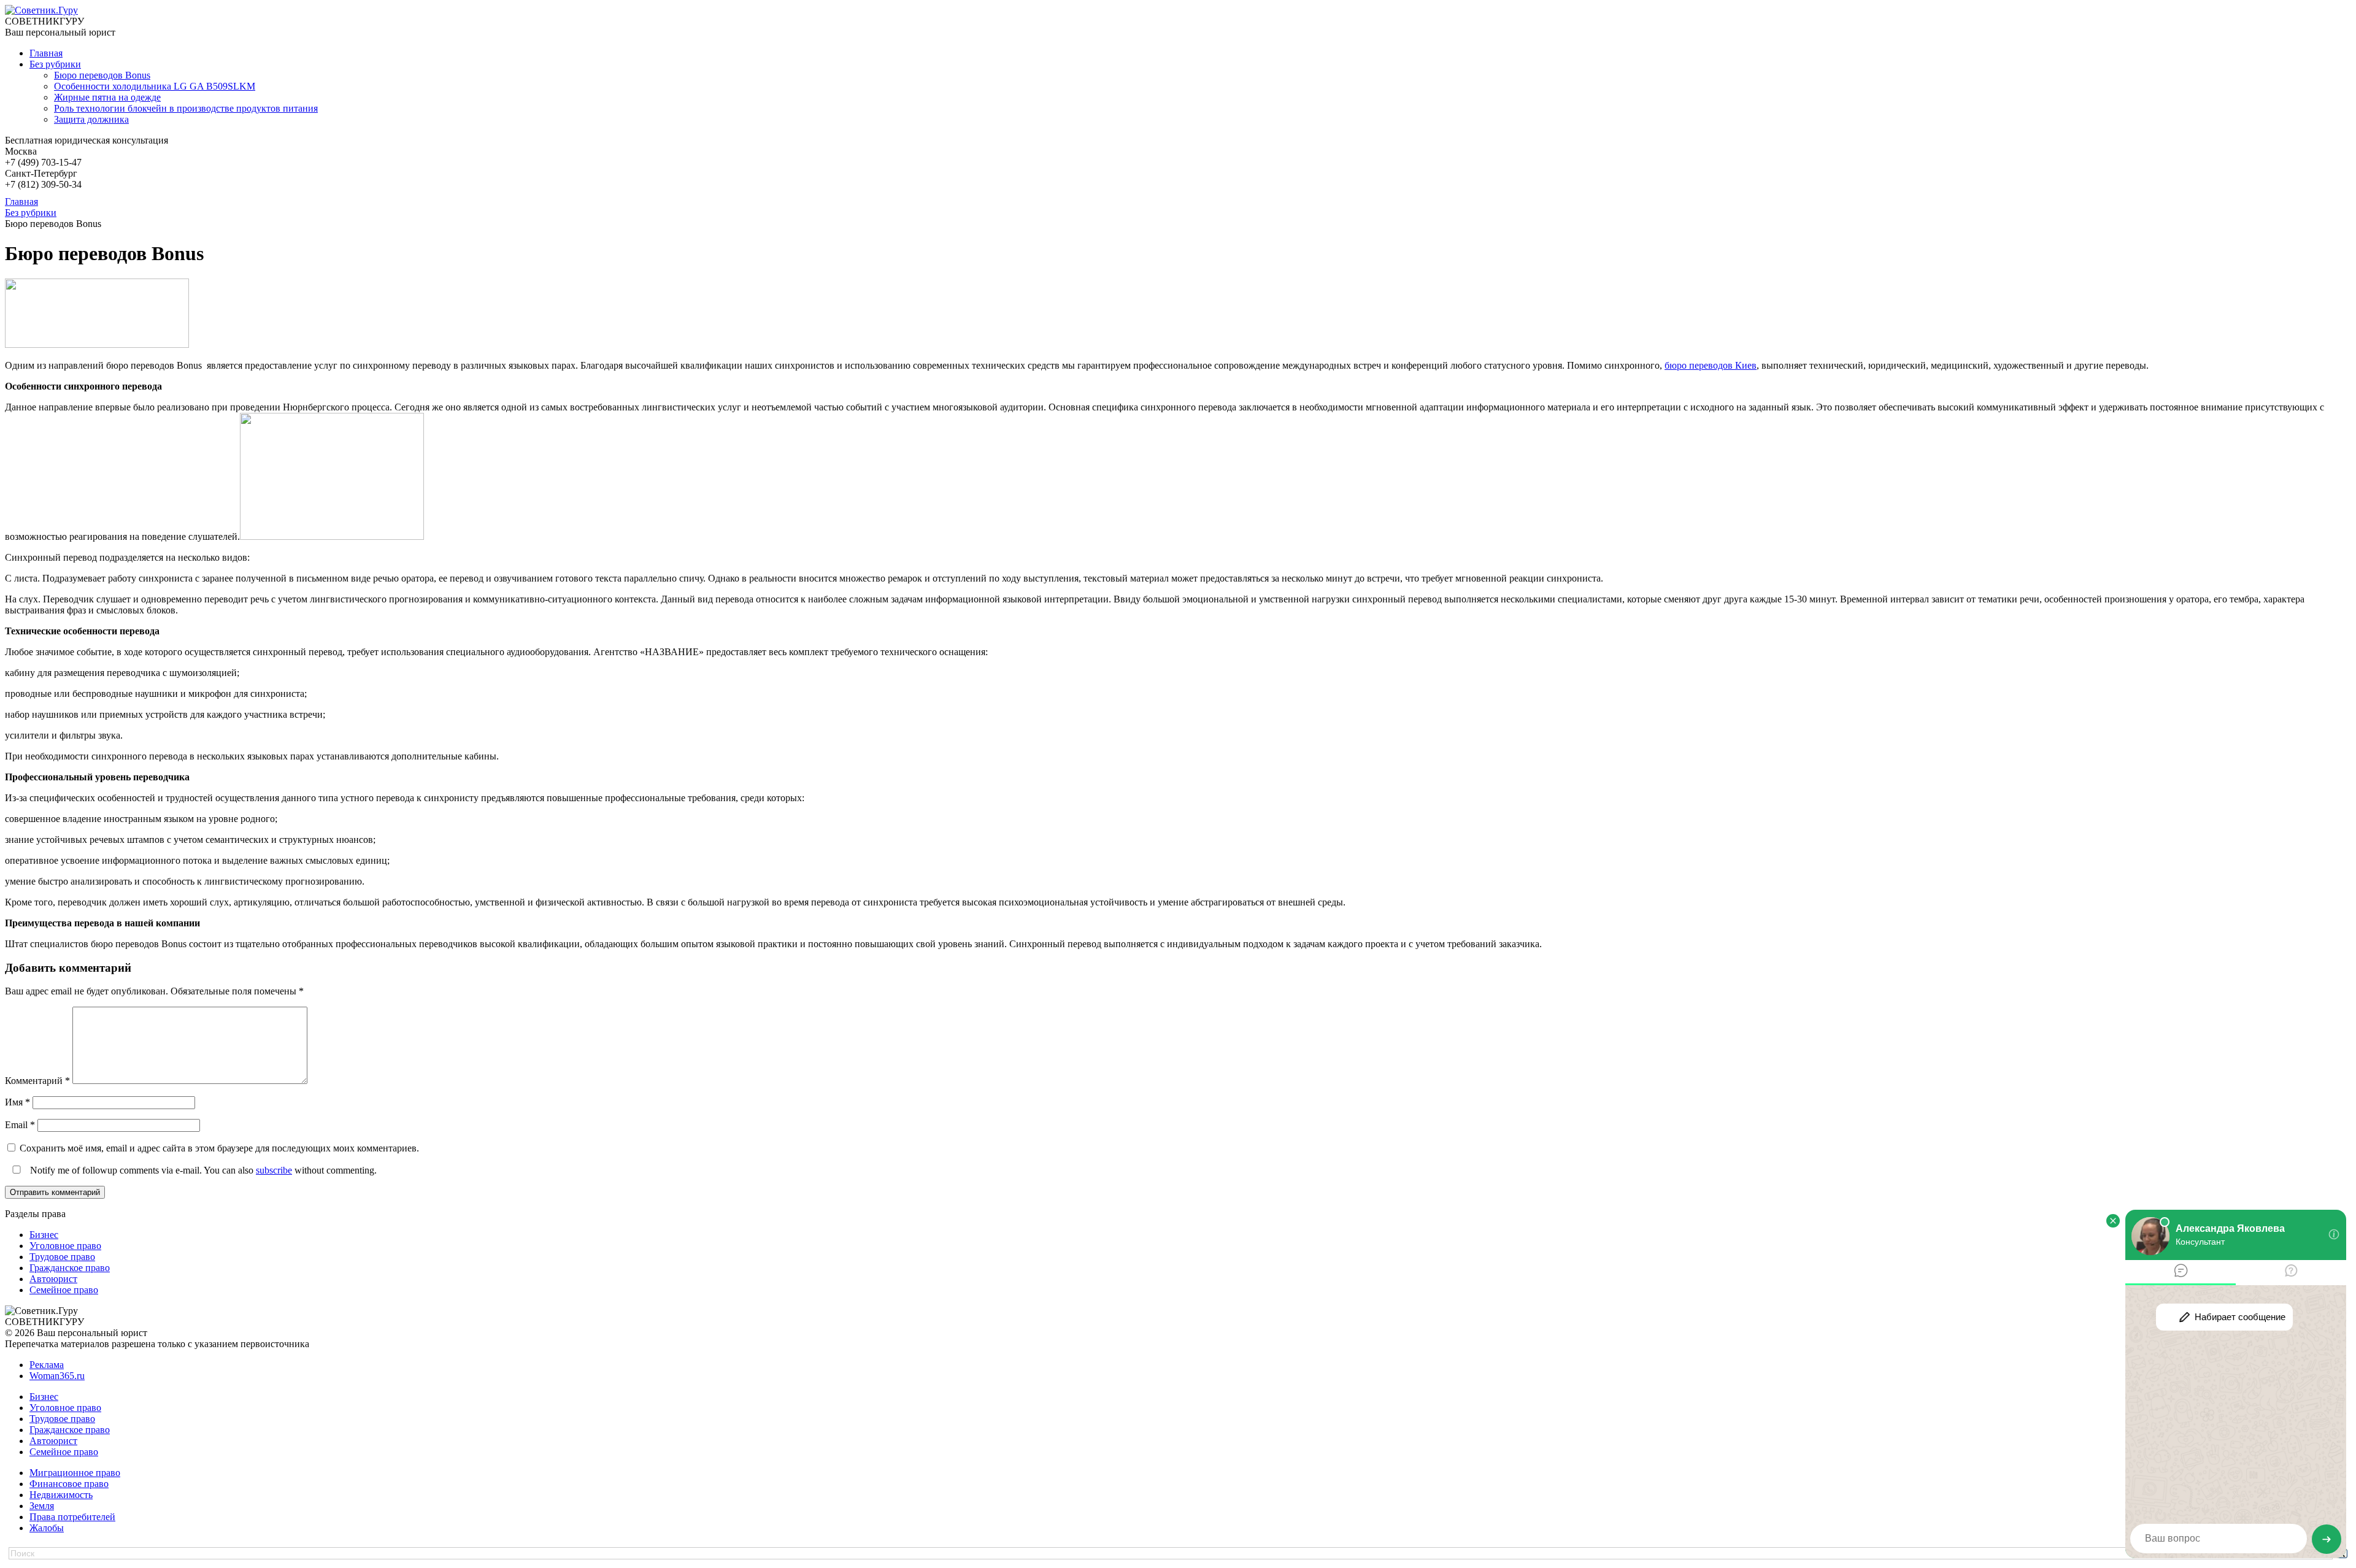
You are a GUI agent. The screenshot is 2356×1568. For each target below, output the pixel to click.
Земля (42, 1506)
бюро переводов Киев (1711, 365)
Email (20, 1125)
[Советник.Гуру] (41, 10)
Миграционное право (75, 1473)
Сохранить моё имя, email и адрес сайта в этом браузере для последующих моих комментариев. (219, 1148)
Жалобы (47, 1528)
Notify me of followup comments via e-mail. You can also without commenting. (202, 1170)
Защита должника (91, 119)
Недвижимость (61, 1495)
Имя (17, 1102)
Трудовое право (62, 1257)
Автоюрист (53, 1279)
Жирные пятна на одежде (107, 97)
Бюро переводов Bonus (102, 75)
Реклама (47, 1365)
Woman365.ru (57, 1376)
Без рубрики (55, 64)
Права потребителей (72, 1517)
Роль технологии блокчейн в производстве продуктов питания (186, 108)
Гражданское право (70, 1268)
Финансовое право (69, 1484)
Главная (46, 53)
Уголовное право (65, 1246)
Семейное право (64, 1290)
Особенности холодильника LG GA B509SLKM (155, 86)
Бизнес (44, 1235)
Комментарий (37, 1081)
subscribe (274, 1170)
